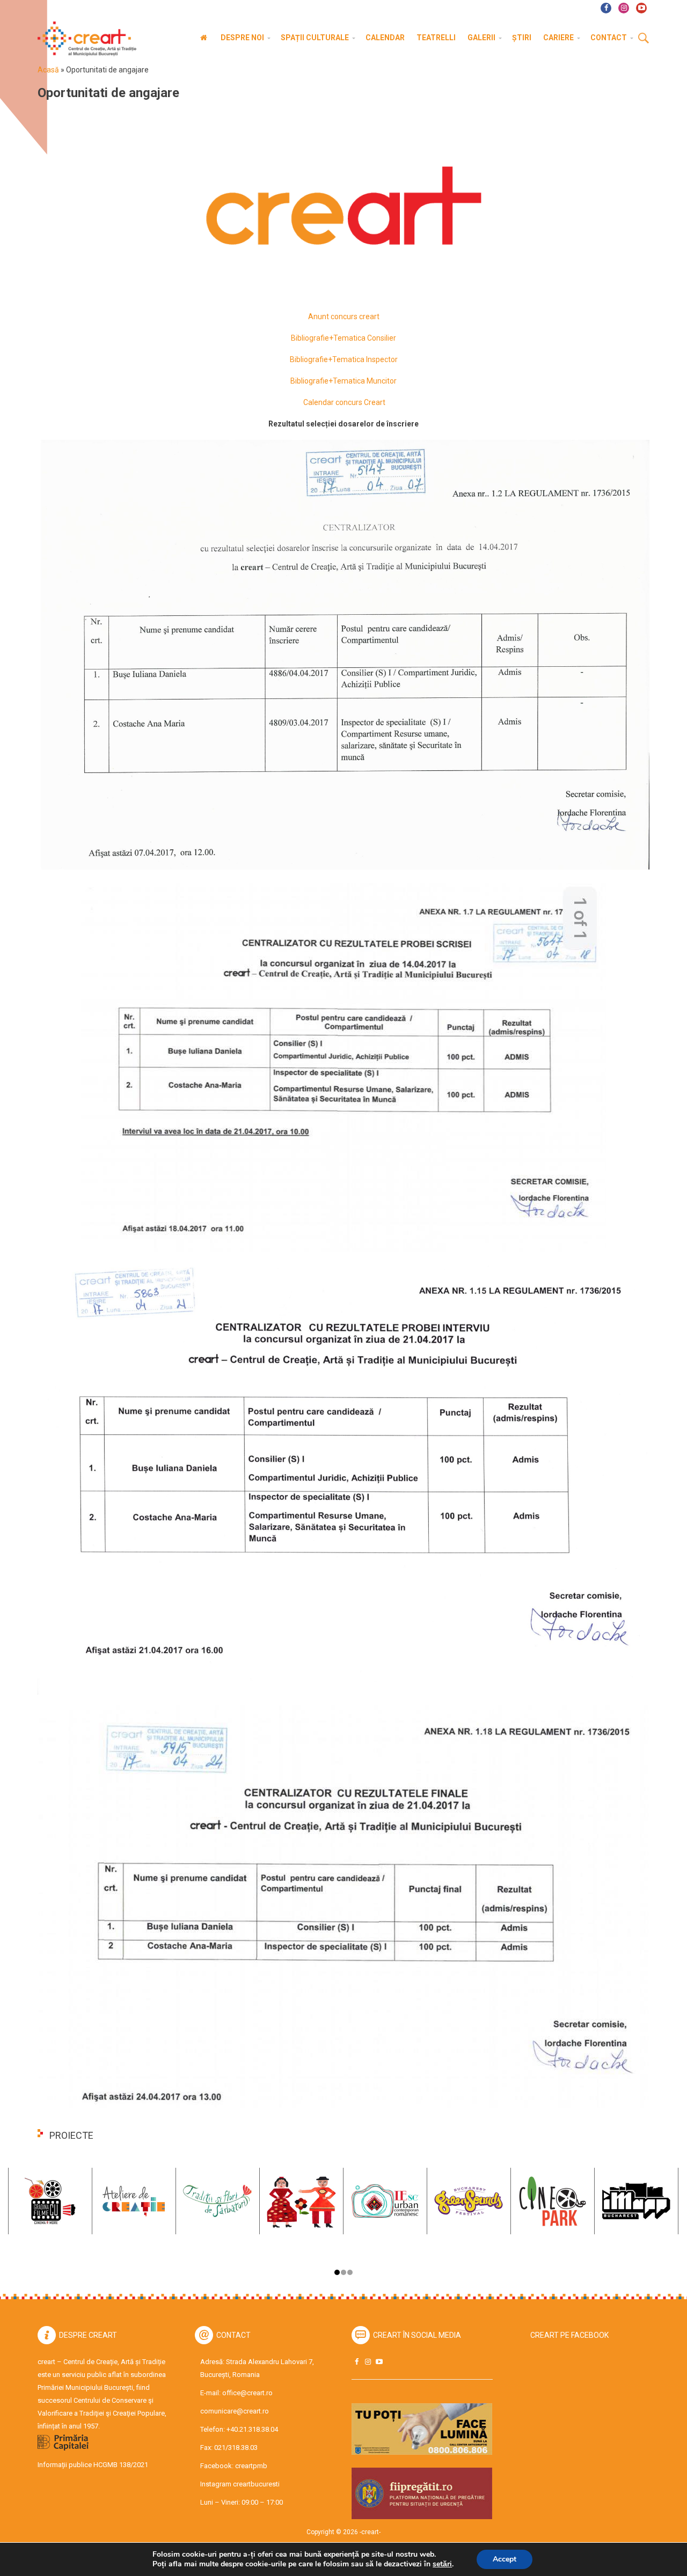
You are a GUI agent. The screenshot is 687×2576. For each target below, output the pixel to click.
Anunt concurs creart (344, 317)
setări (442, 2564)
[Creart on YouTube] (379, 2362)
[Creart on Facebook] (356, 2362)
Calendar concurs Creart (343, 402)
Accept (505, 2559)
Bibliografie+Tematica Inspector (344, 359)
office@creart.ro (247, 2393)
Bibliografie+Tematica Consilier (343, 338)
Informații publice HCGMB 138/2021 (93, 2465)
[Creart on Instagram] (368, 2362)
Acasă (48, 70)
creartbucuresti (256, 2484)
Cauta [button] (644, 39)
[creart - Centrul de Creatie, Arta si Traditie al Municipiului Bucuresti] (83, 39)
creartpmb (251, 2466)
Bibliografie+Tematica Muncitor (343, 381)
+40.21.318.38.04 (252, 2429)
